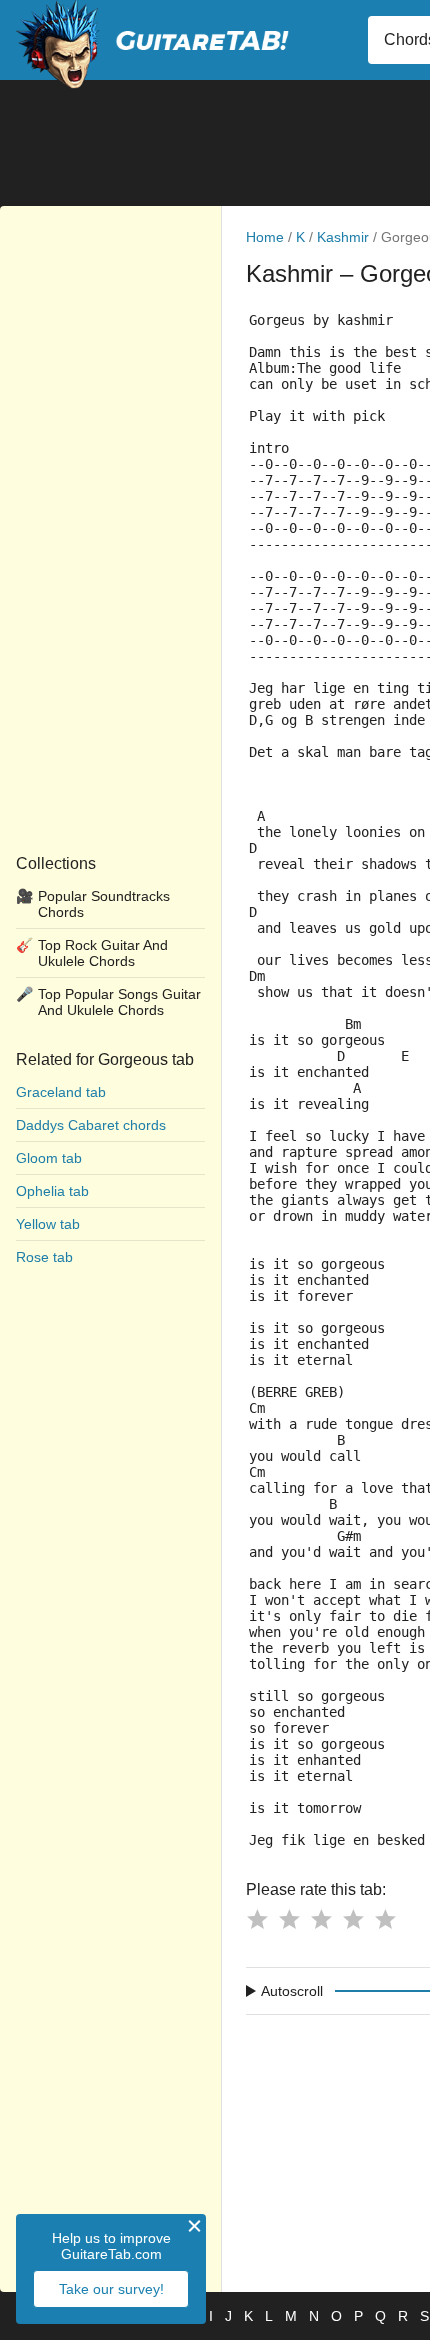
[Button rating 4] (353, 1919)
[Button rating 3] (321, 1919)
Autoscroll (292, 1991)
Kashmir (343, 237)
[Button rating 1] (257, 1919)
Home (265, 237)
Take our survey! (111, 2289)
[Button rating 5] (385, 1919)
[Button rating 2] (289, 1919)
